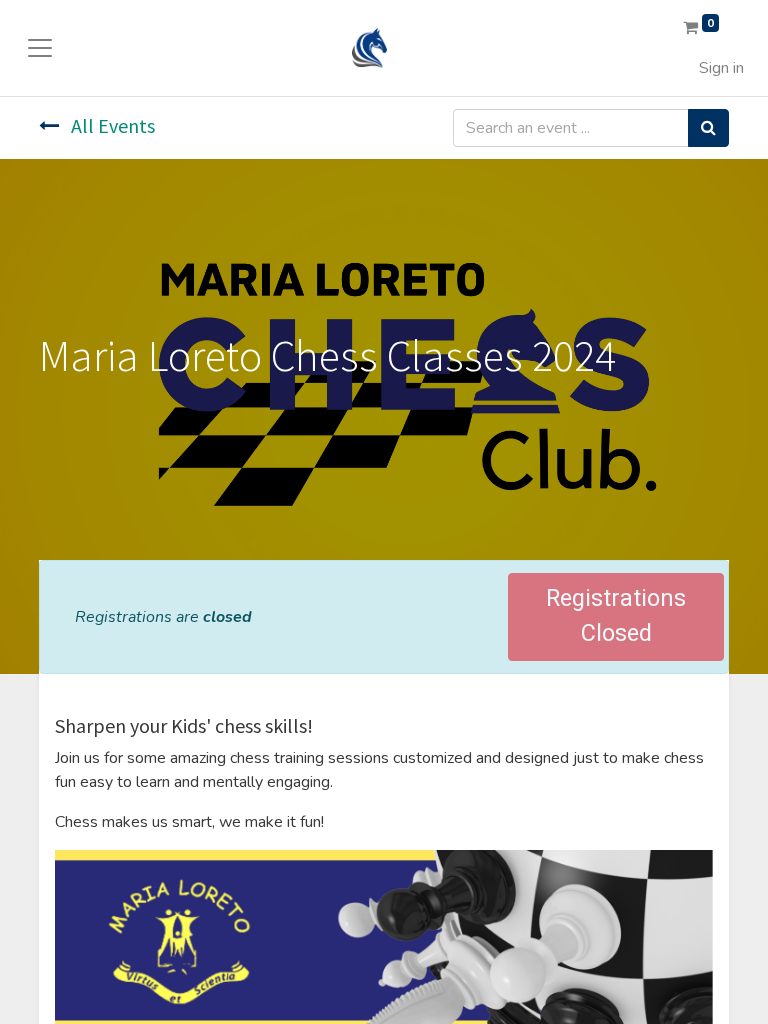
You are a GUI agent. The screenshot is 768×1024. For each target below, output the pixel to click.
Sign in (721, 68)
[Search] (708, 128)
